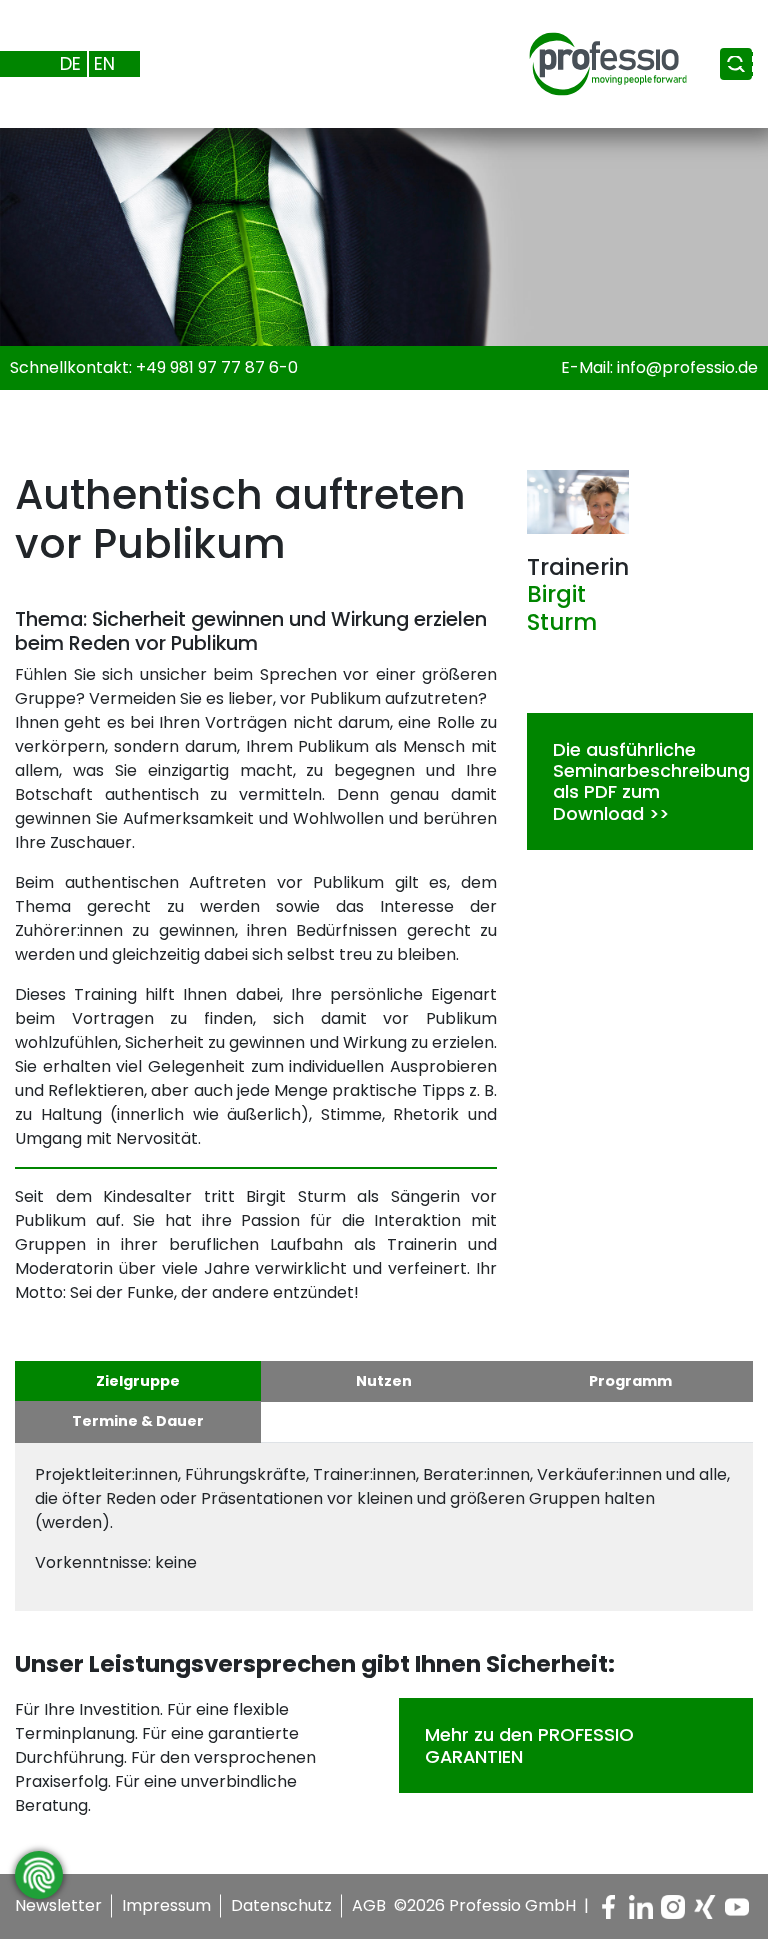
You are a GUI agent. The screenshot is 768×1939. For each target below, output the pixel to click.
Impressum (166, 1905)
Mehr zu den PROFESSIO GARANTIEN (529, 1745)
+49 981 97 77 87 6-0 (217, 367)
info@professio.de (687, 367)
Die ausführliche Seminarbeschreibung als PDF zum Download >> (651, 781)
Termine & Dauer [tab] (138, 1421)
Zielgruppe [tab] (138, 1381)
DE (70, 63)
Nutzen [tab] (384, 1381)
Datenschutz (281, 1905)
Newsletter (58, 1905)
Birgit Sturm (562, 608)
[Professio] (592, 62)
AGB (369, 1905)
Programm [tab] (630, 1381)
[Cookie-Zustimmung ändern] (39, 1875)
